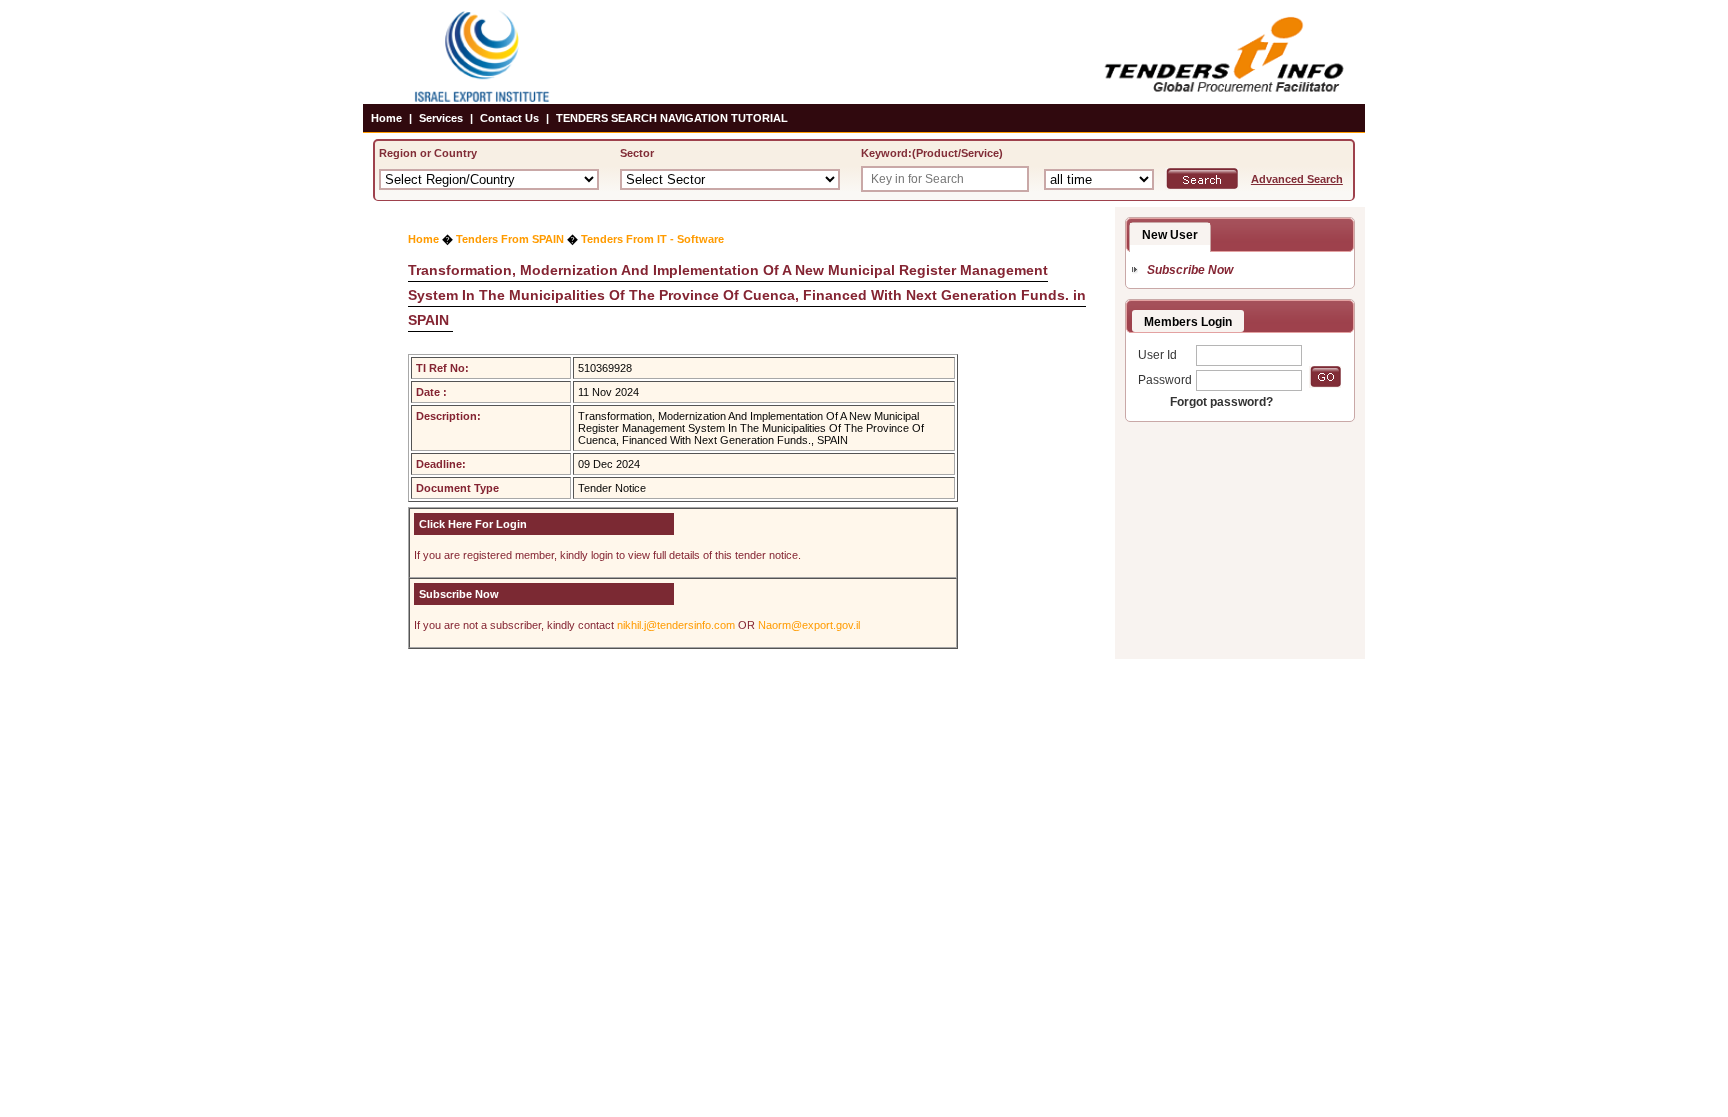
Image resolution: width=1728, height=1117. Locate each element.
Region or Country (428, 153)
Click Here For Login (473, 524)
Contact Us (509, 118)
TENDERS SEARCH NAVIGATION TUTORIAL (672, 118)
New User (1170, 235)
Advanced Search (1297, 179)
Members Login (1188, 322)
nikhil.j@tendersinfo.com (676, 625)
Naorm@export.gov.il (809, 625)
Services (441, 118)
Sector (637, 153)
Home (386, 118)
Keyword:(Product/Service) (932, 153)
